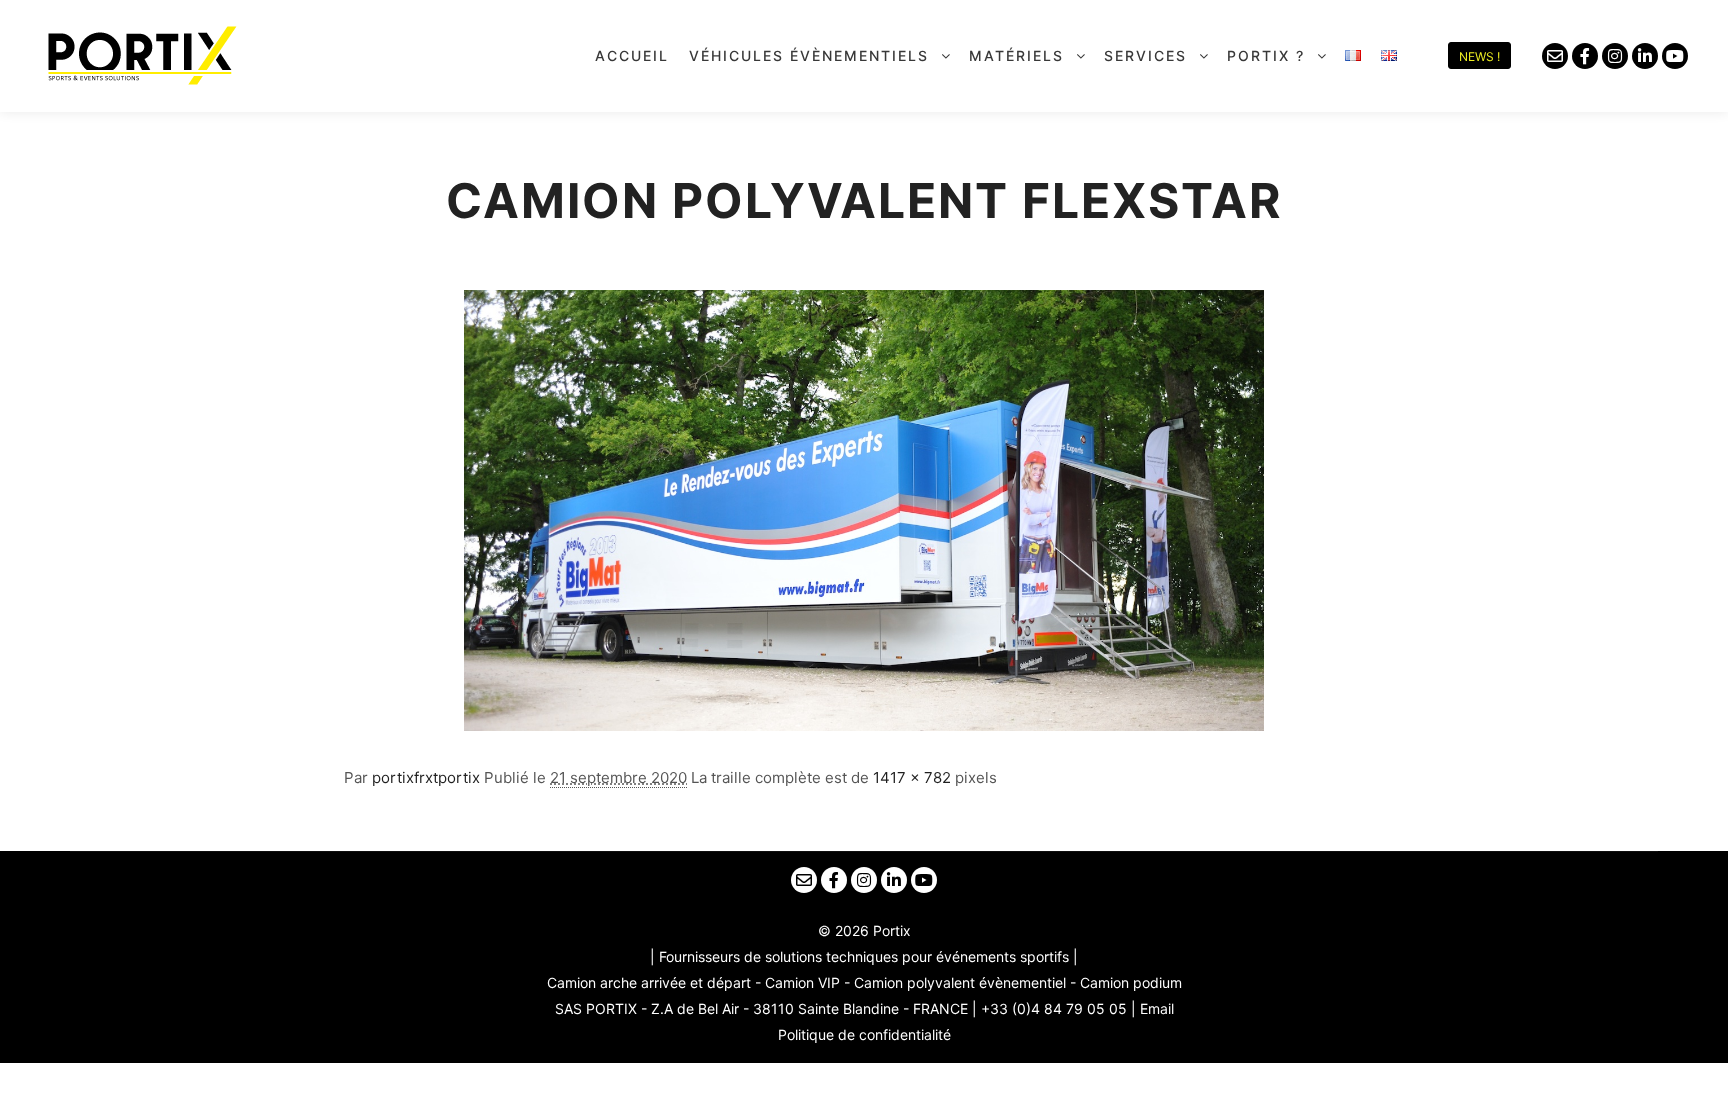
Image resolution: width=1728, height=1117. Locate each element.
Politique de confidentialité (864, 1034)
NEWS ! (1479, 56)
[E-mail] (1555, 56)
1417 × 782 (912, 777)
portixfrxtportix (426, 777)
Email (1157, 1008)
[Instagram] (1615, 56)
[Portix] (140, 55)
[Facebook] (1585, 56)
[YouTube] (1675, 56)
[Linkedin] (1645, 56)
